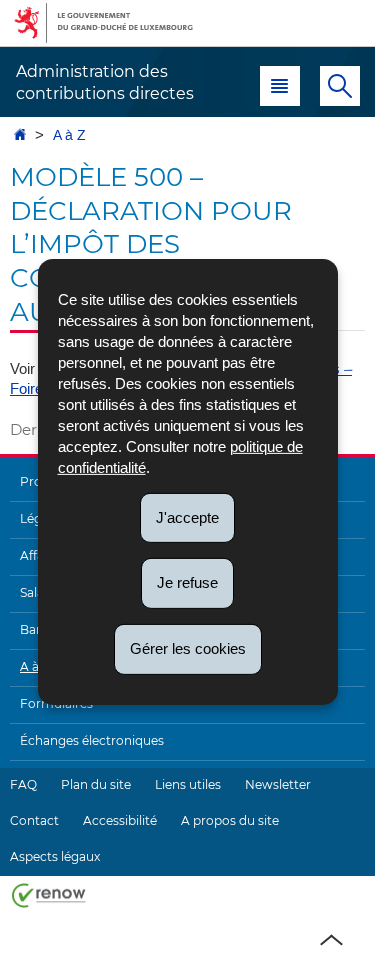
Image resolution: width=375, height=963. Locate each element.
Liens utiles (188, 784)
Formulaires (56, 703)
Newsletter (278, 784)
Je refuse (187, 582)
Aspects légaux (55, 856)
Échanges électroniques (92, 740)
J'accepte (187, 516)
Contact (34, 820)
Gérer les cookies (188, 648)
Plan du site (96, 784)
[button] (280, 86)
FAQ (23, 784)
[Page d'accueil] (20, 135)
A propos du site (230, 820)
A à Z (69, 135)
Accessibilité (120, 820)
